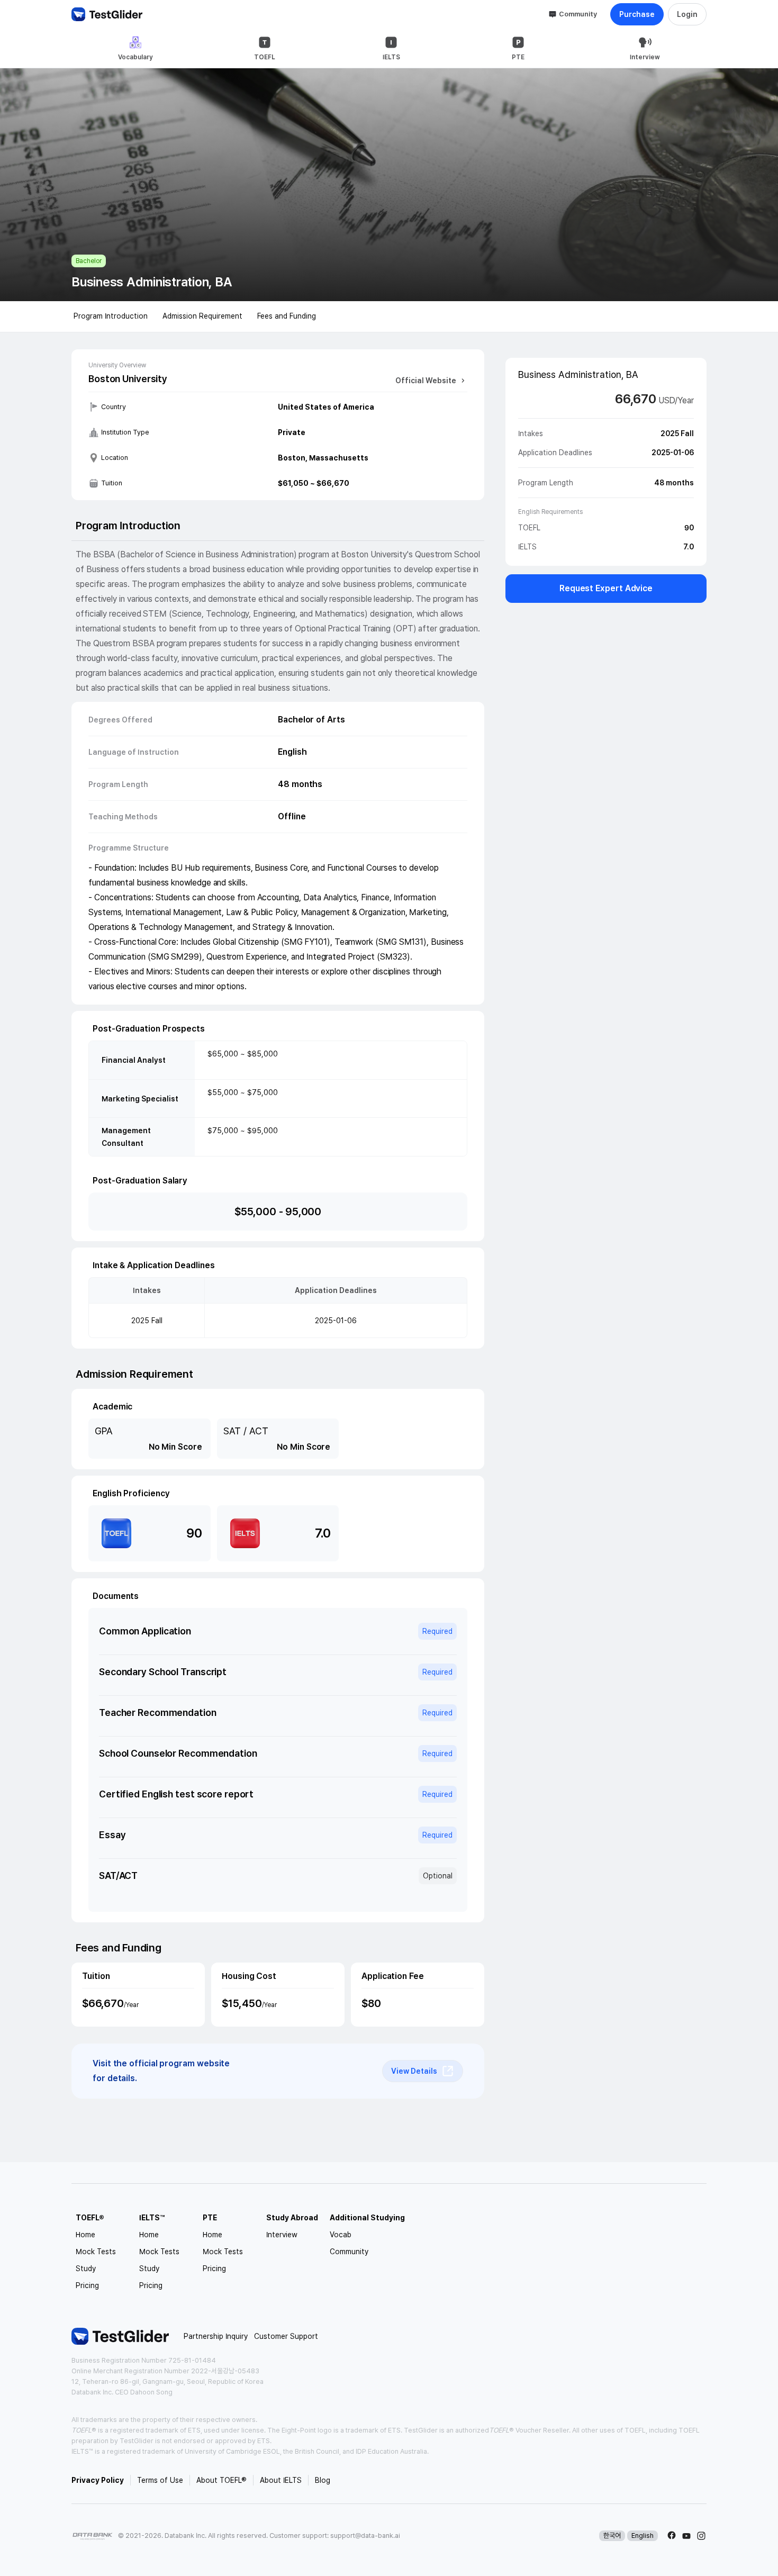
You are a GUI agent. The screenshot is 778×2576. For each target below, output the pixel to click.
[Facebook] (672, 2536)
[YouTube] (686, 2536)
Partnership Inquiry (216, 2336)
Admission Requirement (202, 316)
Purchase (637, 14)
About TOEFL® (221, 2480)
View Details (414, 2071)
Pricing (87, 2285)
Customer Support (286, 2336)
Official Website (426, 381)
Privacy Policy (98, 2480)
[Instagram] (701, 2536)
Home (85, 2235)
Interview (282, 2235)
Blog (323, 2480)
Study (86, 2268)
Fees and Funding (287, 316)
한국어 (612, 2536)
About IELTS (281, 2480)
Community (578, 14)
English (643, 2536)
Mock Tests (96, 2252)
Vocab (341, 2235)
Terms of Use (160, 2480)
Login (687, 14)
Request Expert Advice (606, 588)
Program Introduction (111, 316)
